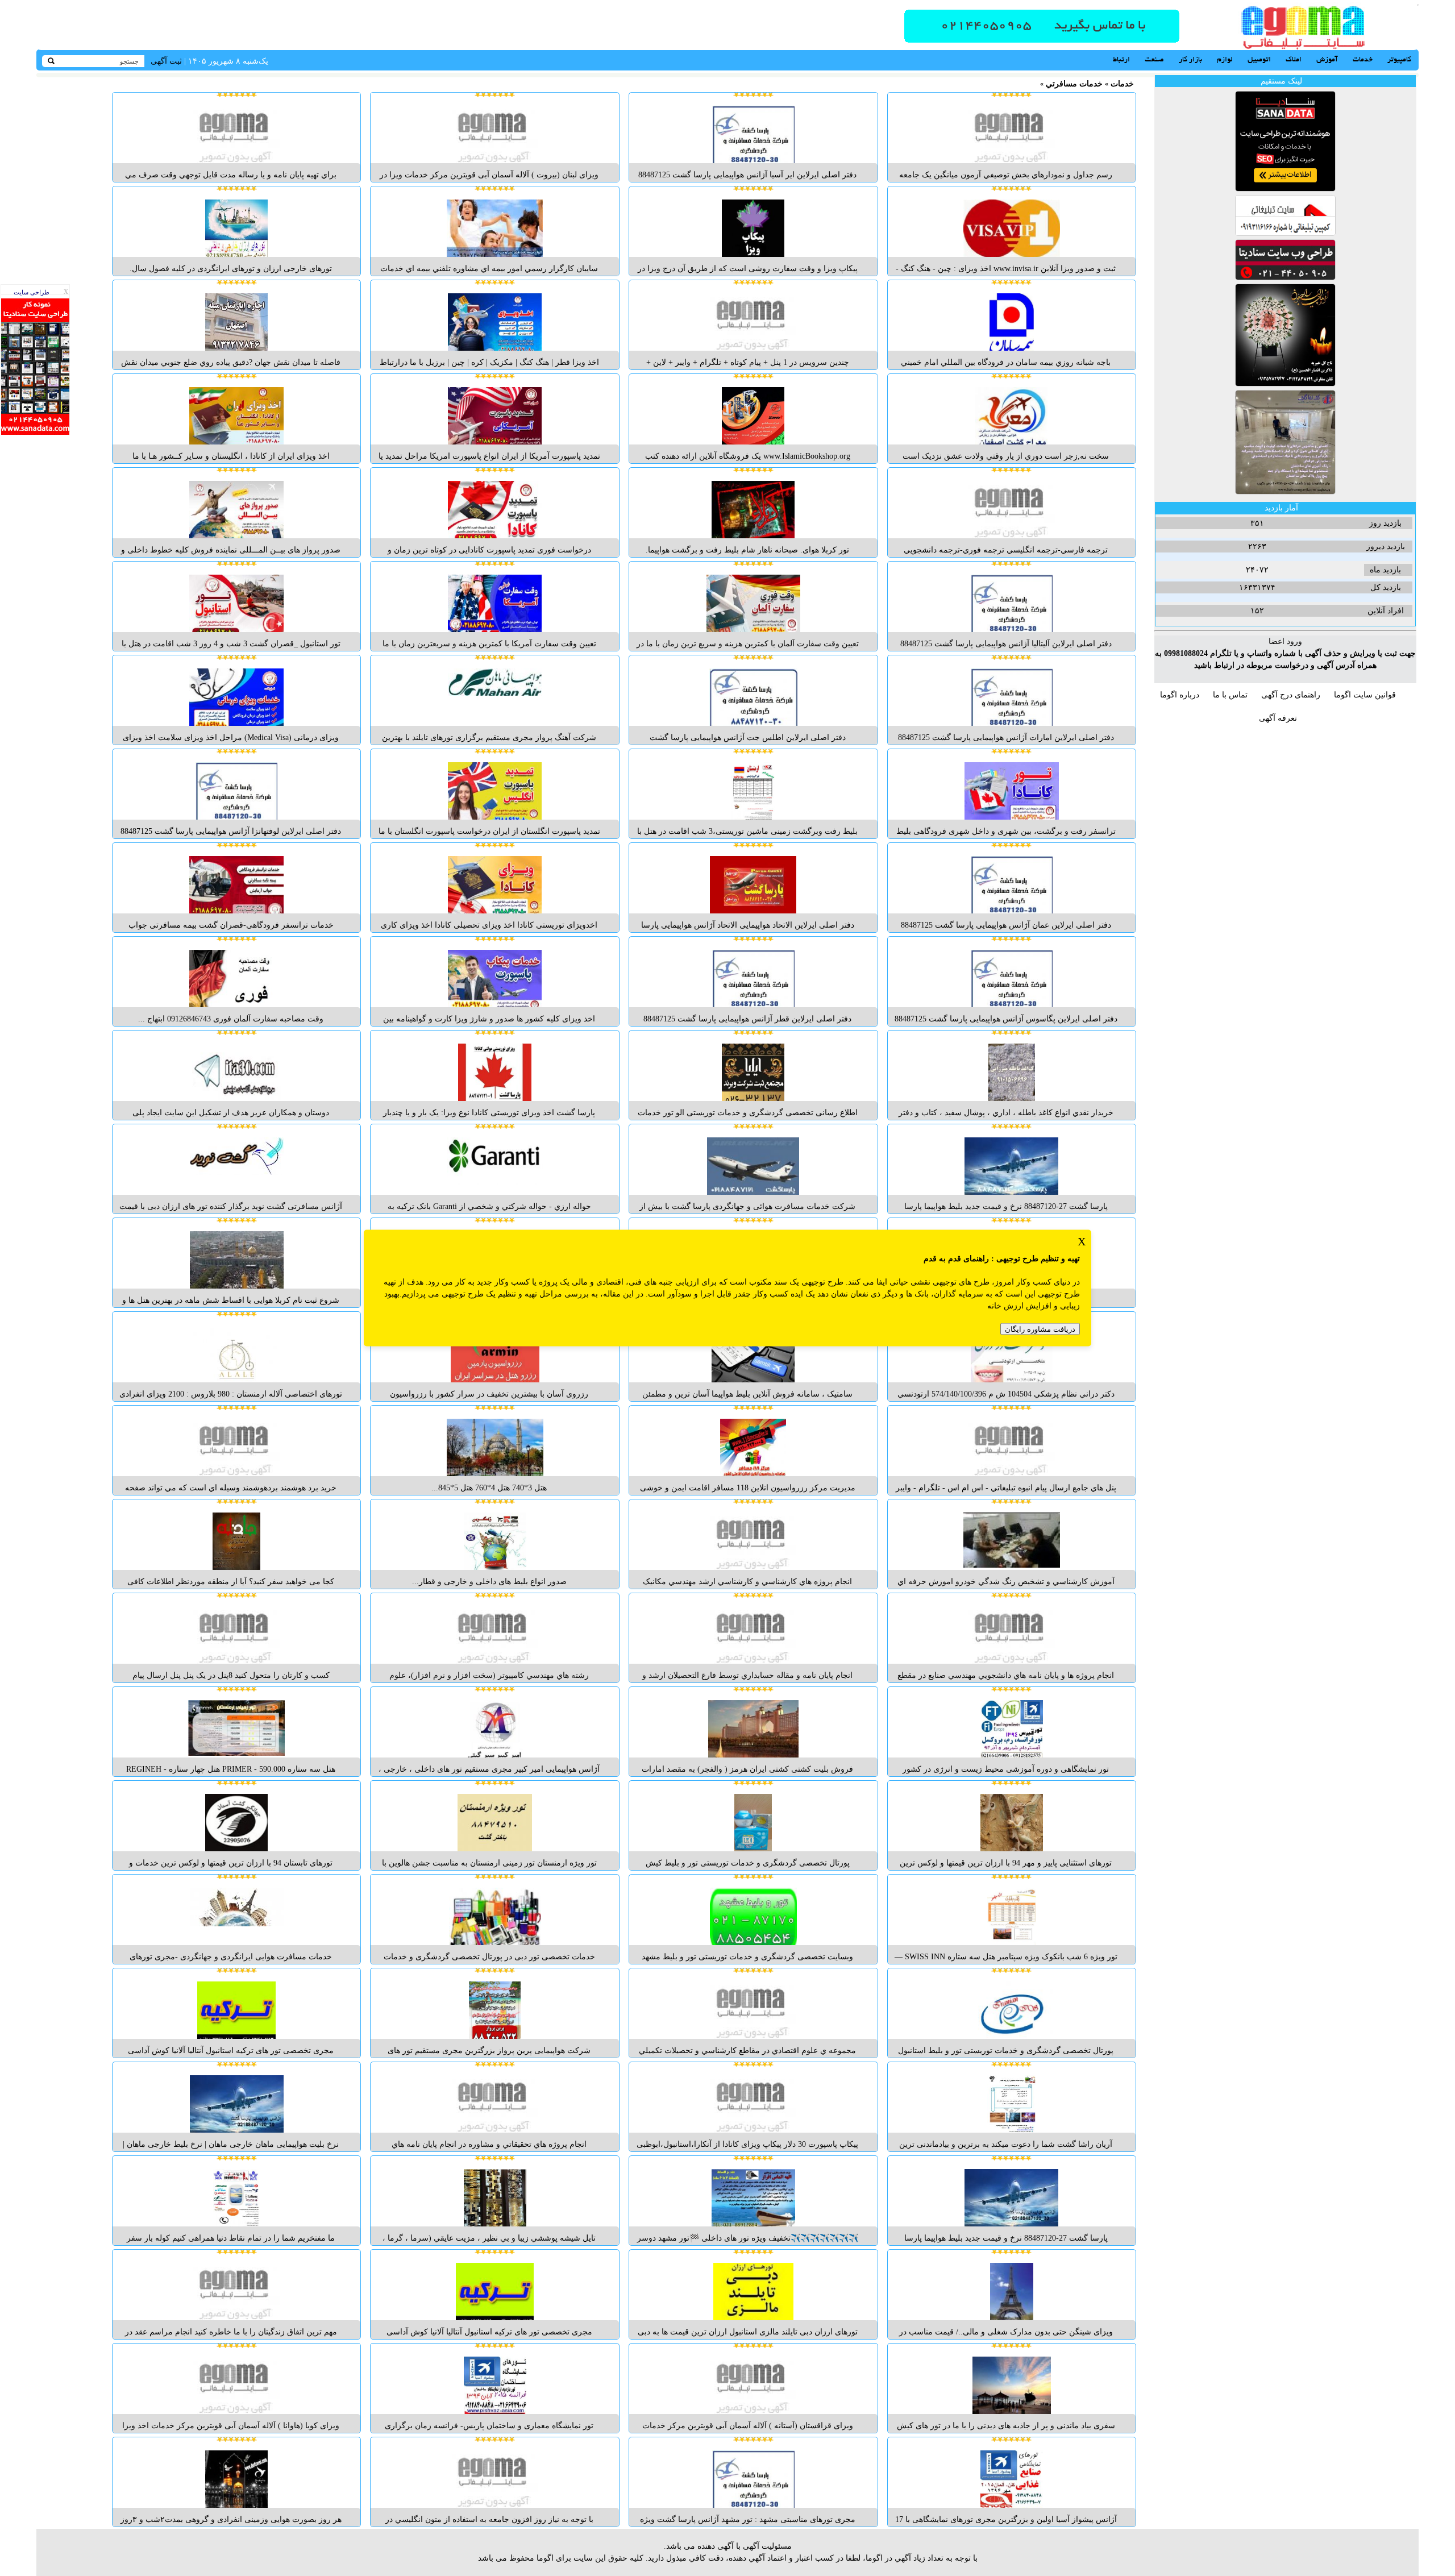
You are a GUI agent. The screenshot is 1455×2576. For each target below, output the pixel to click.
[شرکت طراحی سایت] (1285, 278)
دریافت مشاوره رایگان (1040, 1329)
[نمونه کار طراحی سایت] (35, 432)
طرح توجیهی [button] (1017, 1259)
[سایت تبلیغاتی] (1285, 233)
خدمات (1122, 84)
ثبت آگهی (166, 61)
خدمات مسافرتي (1074, 84)
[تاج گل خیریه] (1285, 384)
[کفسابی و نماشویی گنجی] (1285, 492)
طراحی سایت (32, 292)
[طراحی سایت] (1042, 41)
